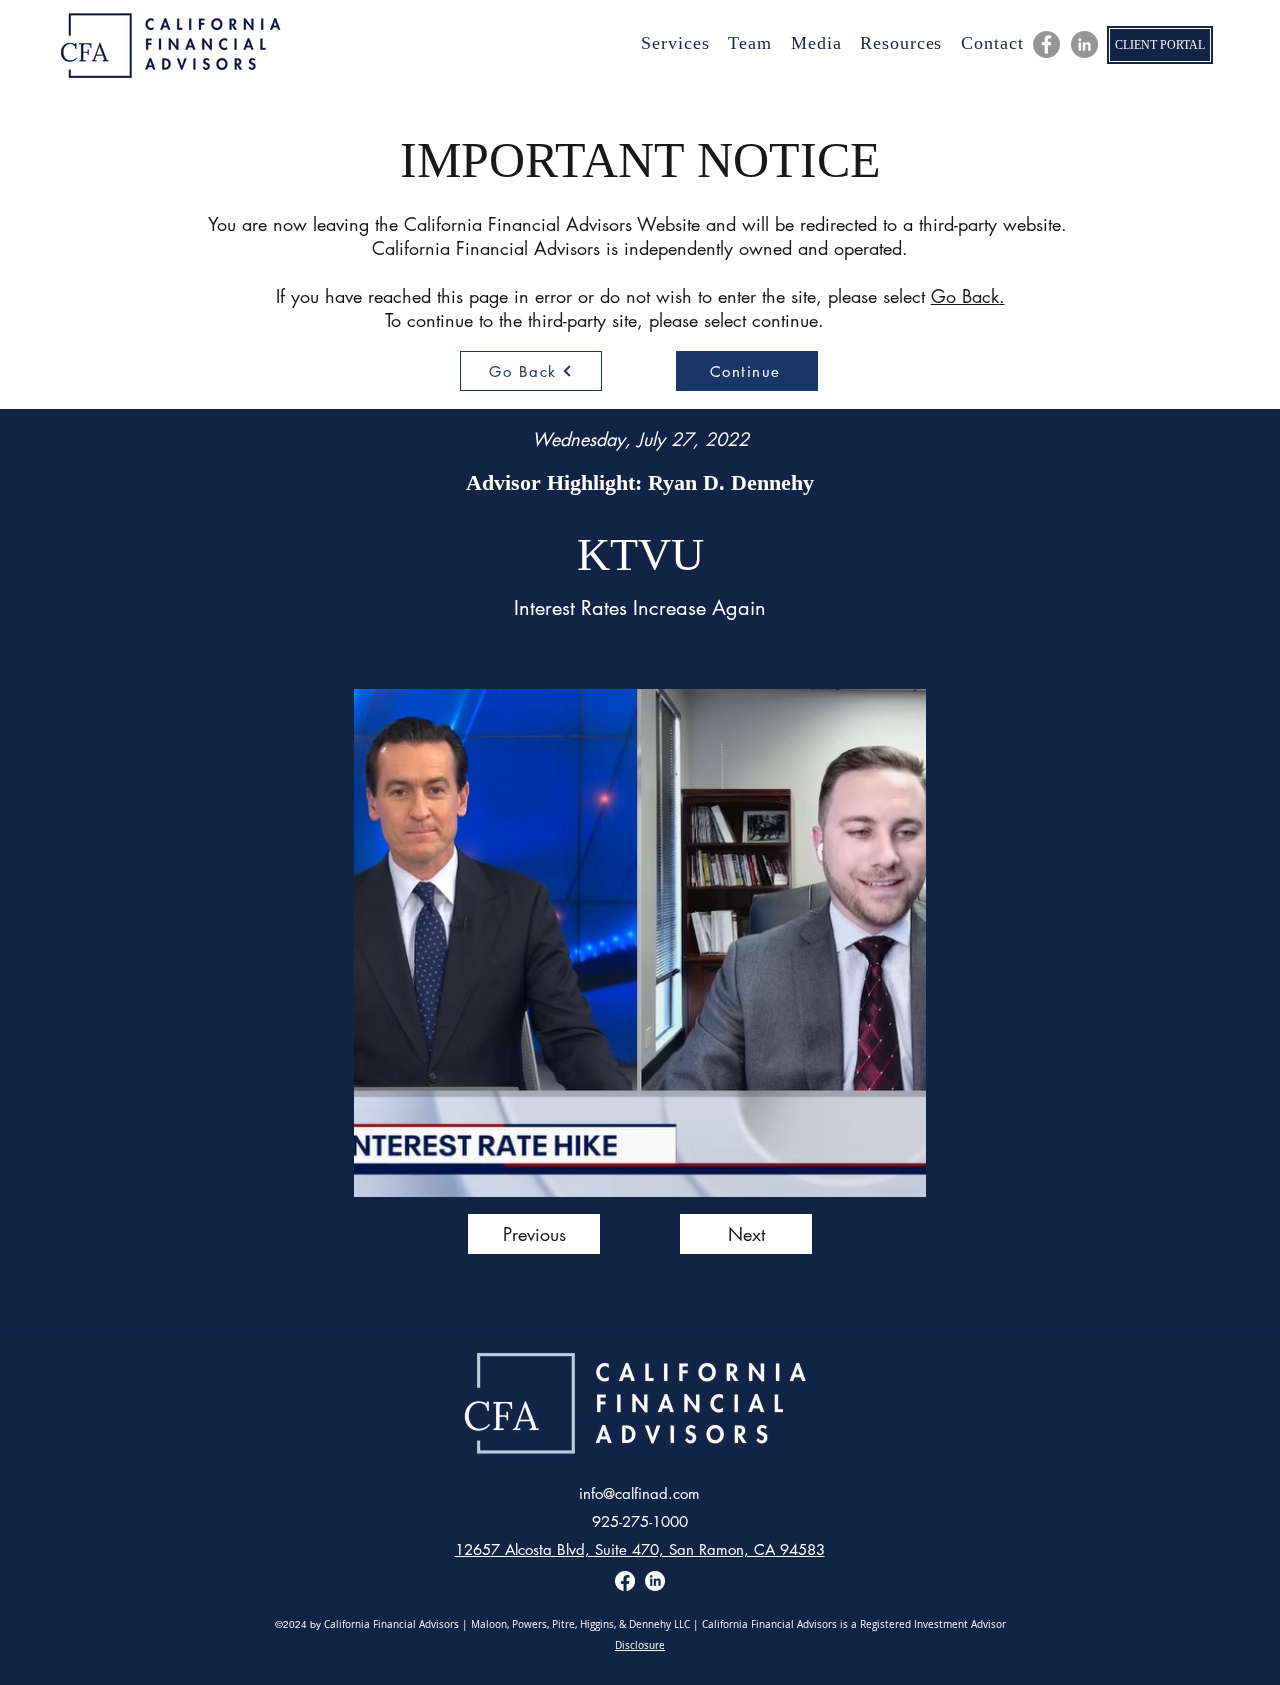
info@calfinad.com (639, 1493)
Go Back (965, 296)
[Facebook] (625, 1581)
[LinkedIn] (1084, 44)
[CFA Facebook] (1046, 44)
